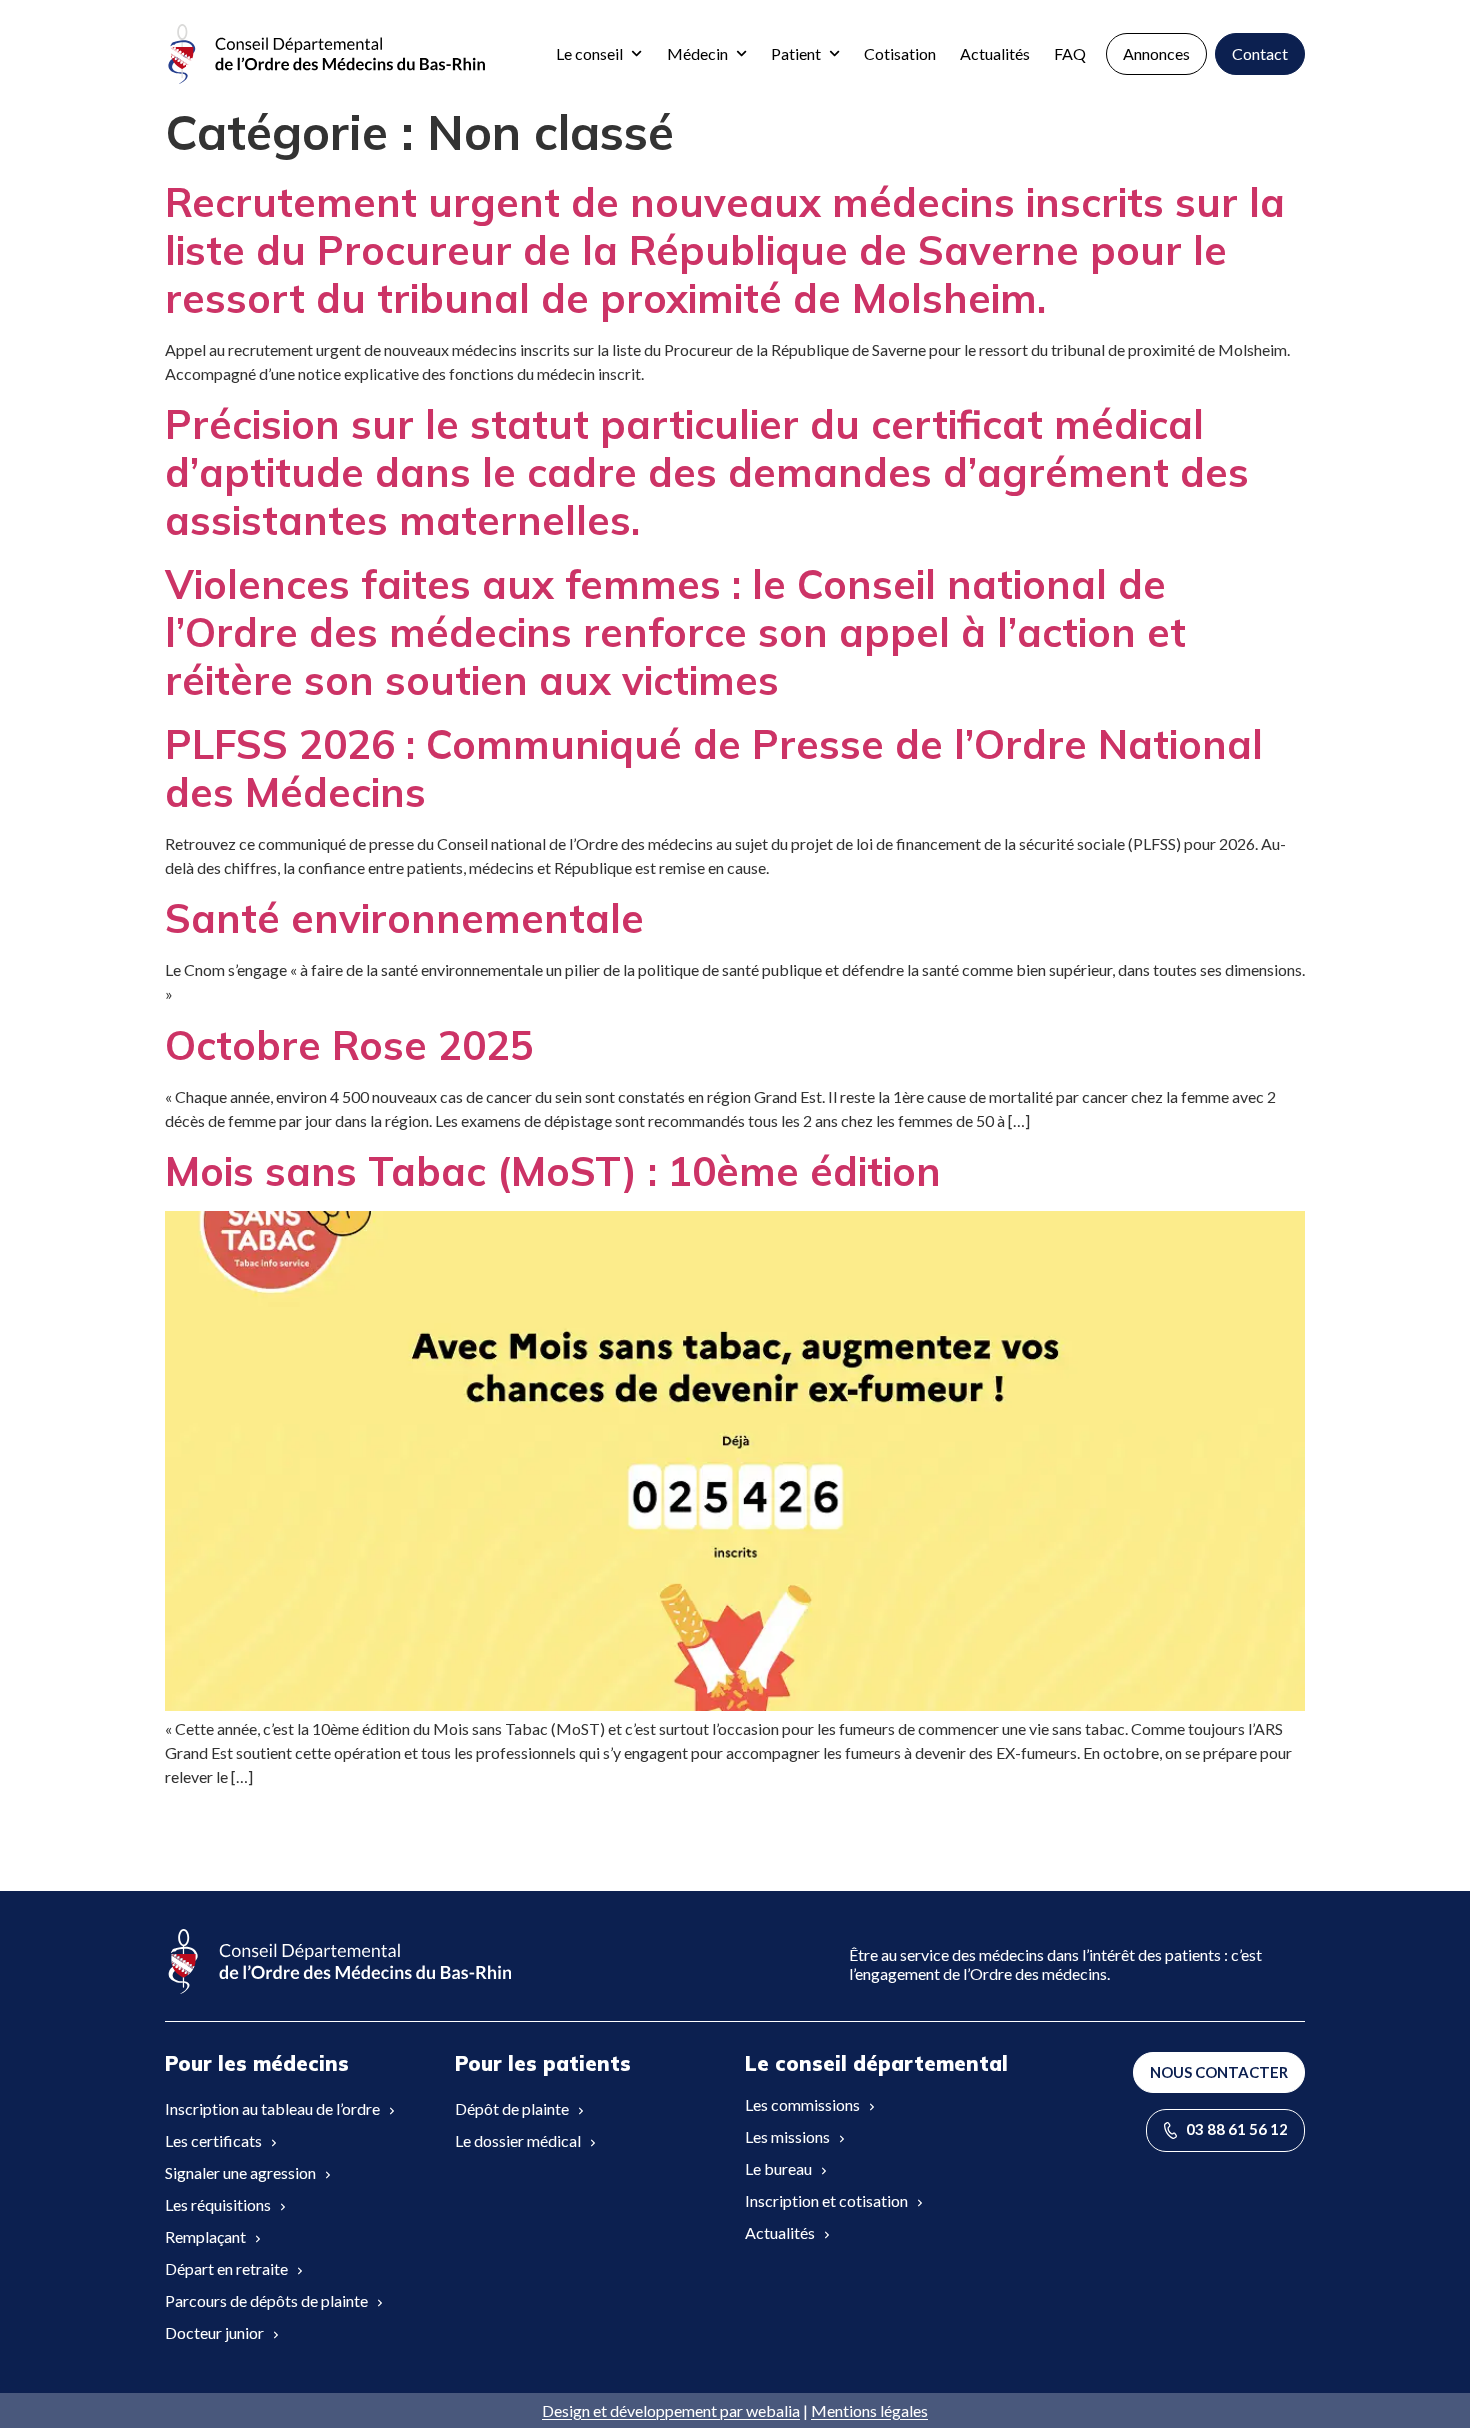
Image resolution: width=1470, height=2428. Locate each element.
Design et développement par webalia (671, 2410)
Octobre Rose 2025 (349, 1045)
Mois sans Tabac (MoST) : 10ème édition (553, 1171)
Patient (796, 53)
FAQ (1070, 53)
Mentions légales (869, 2410)
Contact (1260, 53)
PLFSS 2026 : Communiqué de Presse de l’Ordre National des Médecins (714, 768)
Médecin (697, 53)
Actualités (995, 53)
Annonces (1156, 53)
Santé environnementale (404, 918)
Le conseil (589, 53)
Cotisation (900, 53)
